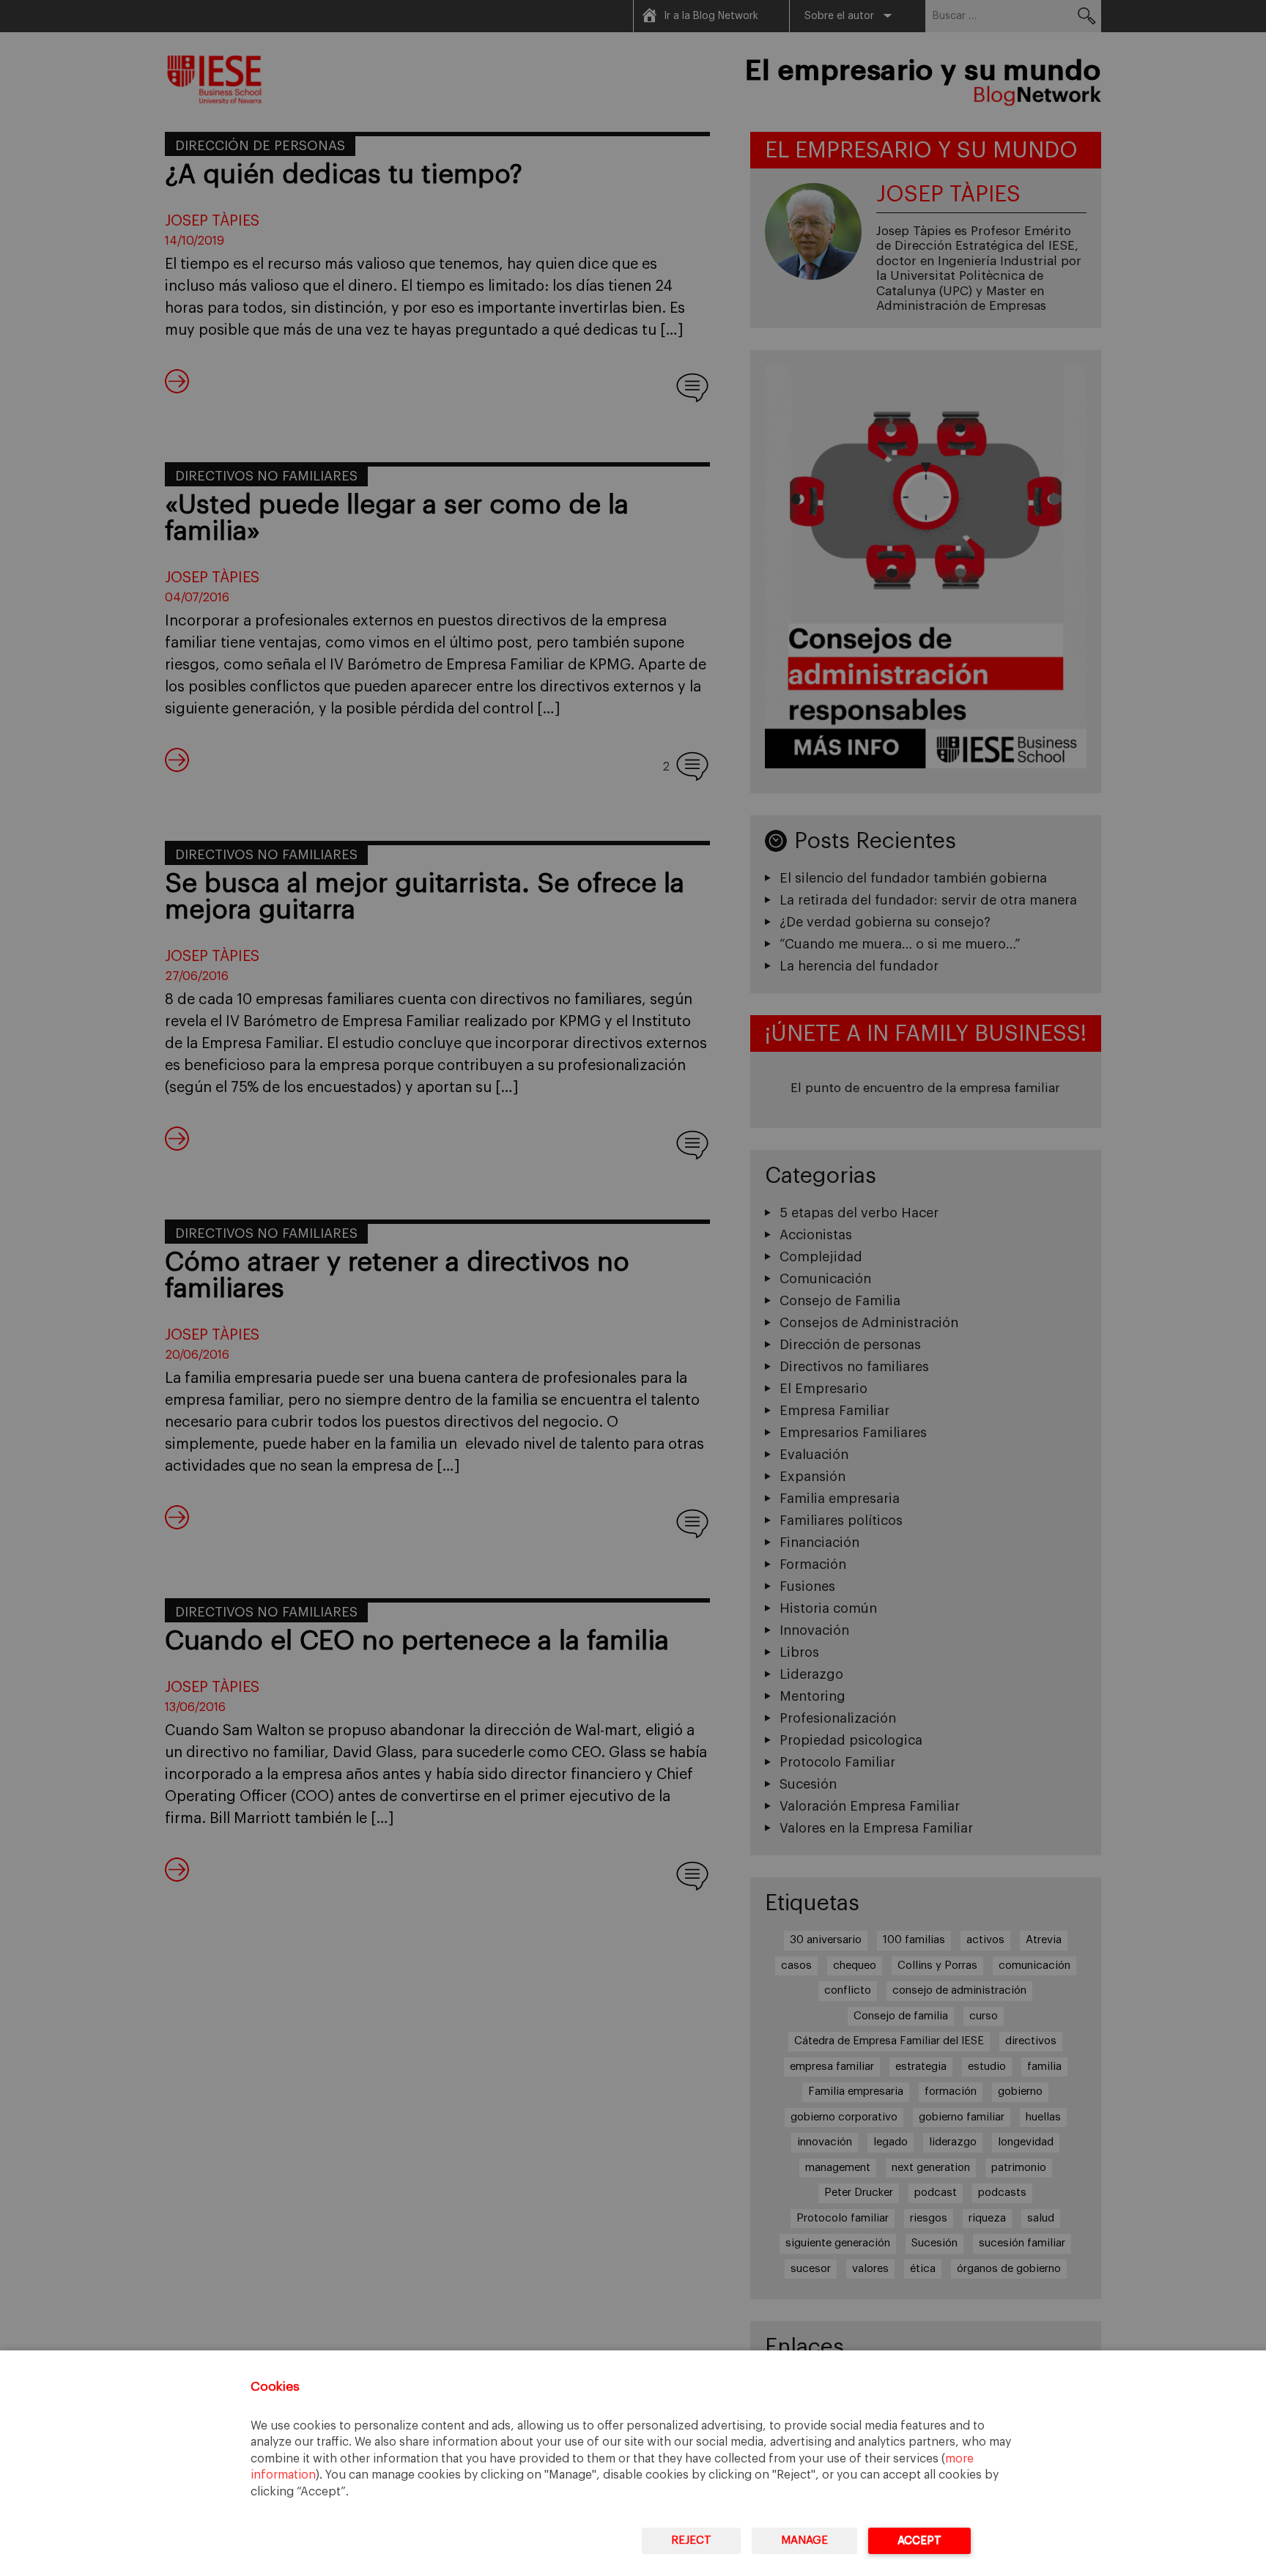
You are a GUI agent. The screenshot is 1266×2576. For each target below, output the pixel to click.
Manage (804, 2540)
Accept (919, 2540)
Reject (691, 2540)
